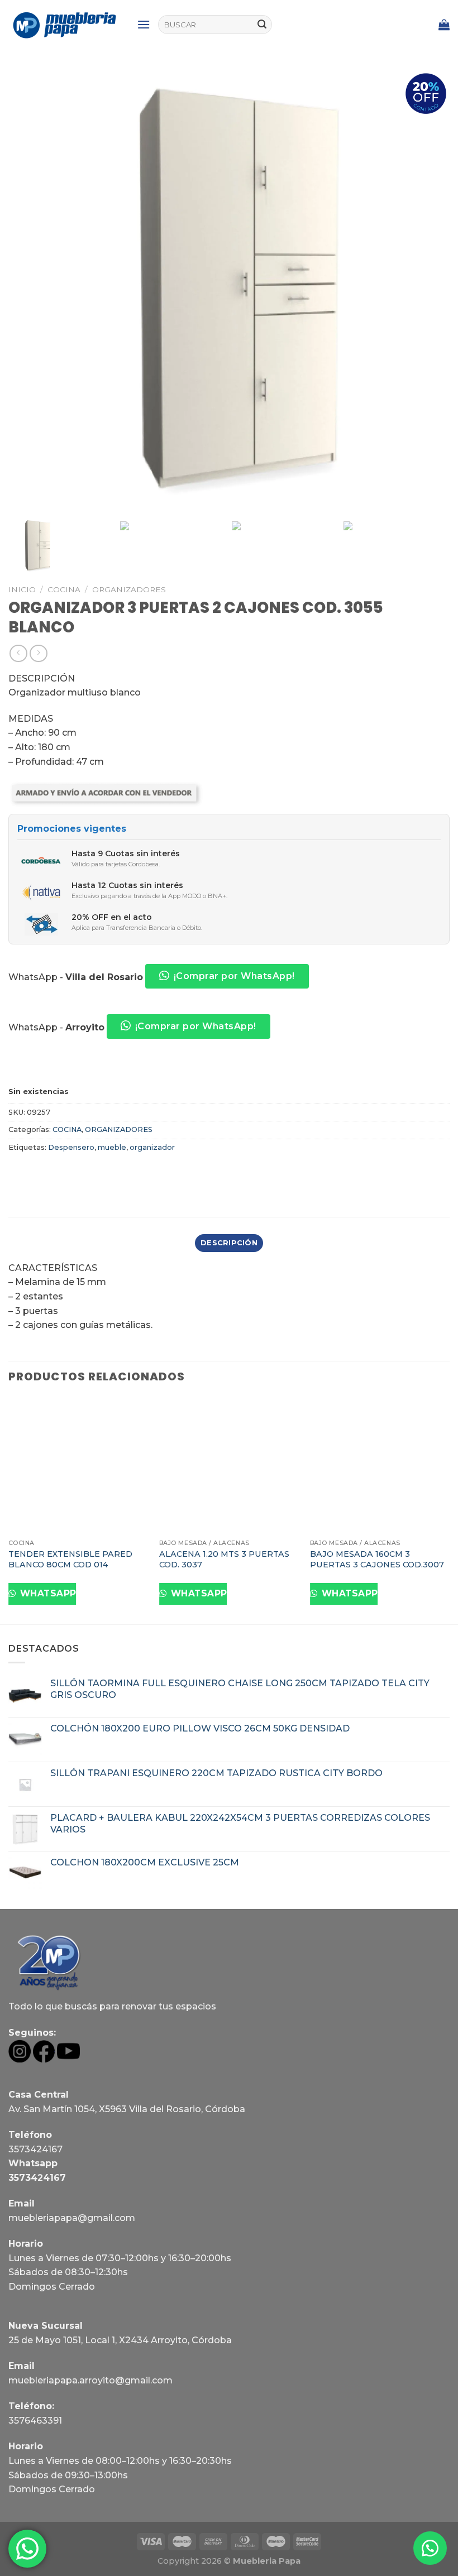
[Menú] (144, 24)
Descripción (229, 1243)
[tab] (229, 1243)
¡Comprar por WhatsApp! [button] (234, 976)
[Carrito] (444, 25)
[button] (430, 2548)
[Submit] (262, 25)
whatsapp (47, 1593)
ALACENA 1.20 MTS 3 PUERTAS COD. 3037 (224, 1559)
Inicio (22, 589)
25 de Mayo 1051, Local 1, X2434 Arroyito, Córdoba (120, 2340)
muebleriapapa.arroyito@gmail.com (90, 2380)
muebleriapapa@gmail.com (72, 2218)
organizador (152, 1147)
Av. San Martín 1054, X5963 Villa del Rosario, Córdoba (127, 2109)
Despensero (71, 1147)
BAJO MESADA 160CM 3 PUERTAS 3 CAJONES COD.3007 (377, 1559)
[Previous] (9, 1510)
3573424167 (35, 2149)
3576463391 (35, 2421)
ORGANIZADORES (129, 589)
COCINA (64, 589)
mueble (112, 1147)
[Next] (449, 1510)
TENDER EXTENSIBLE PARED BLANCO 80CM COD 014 (70, 1559)
